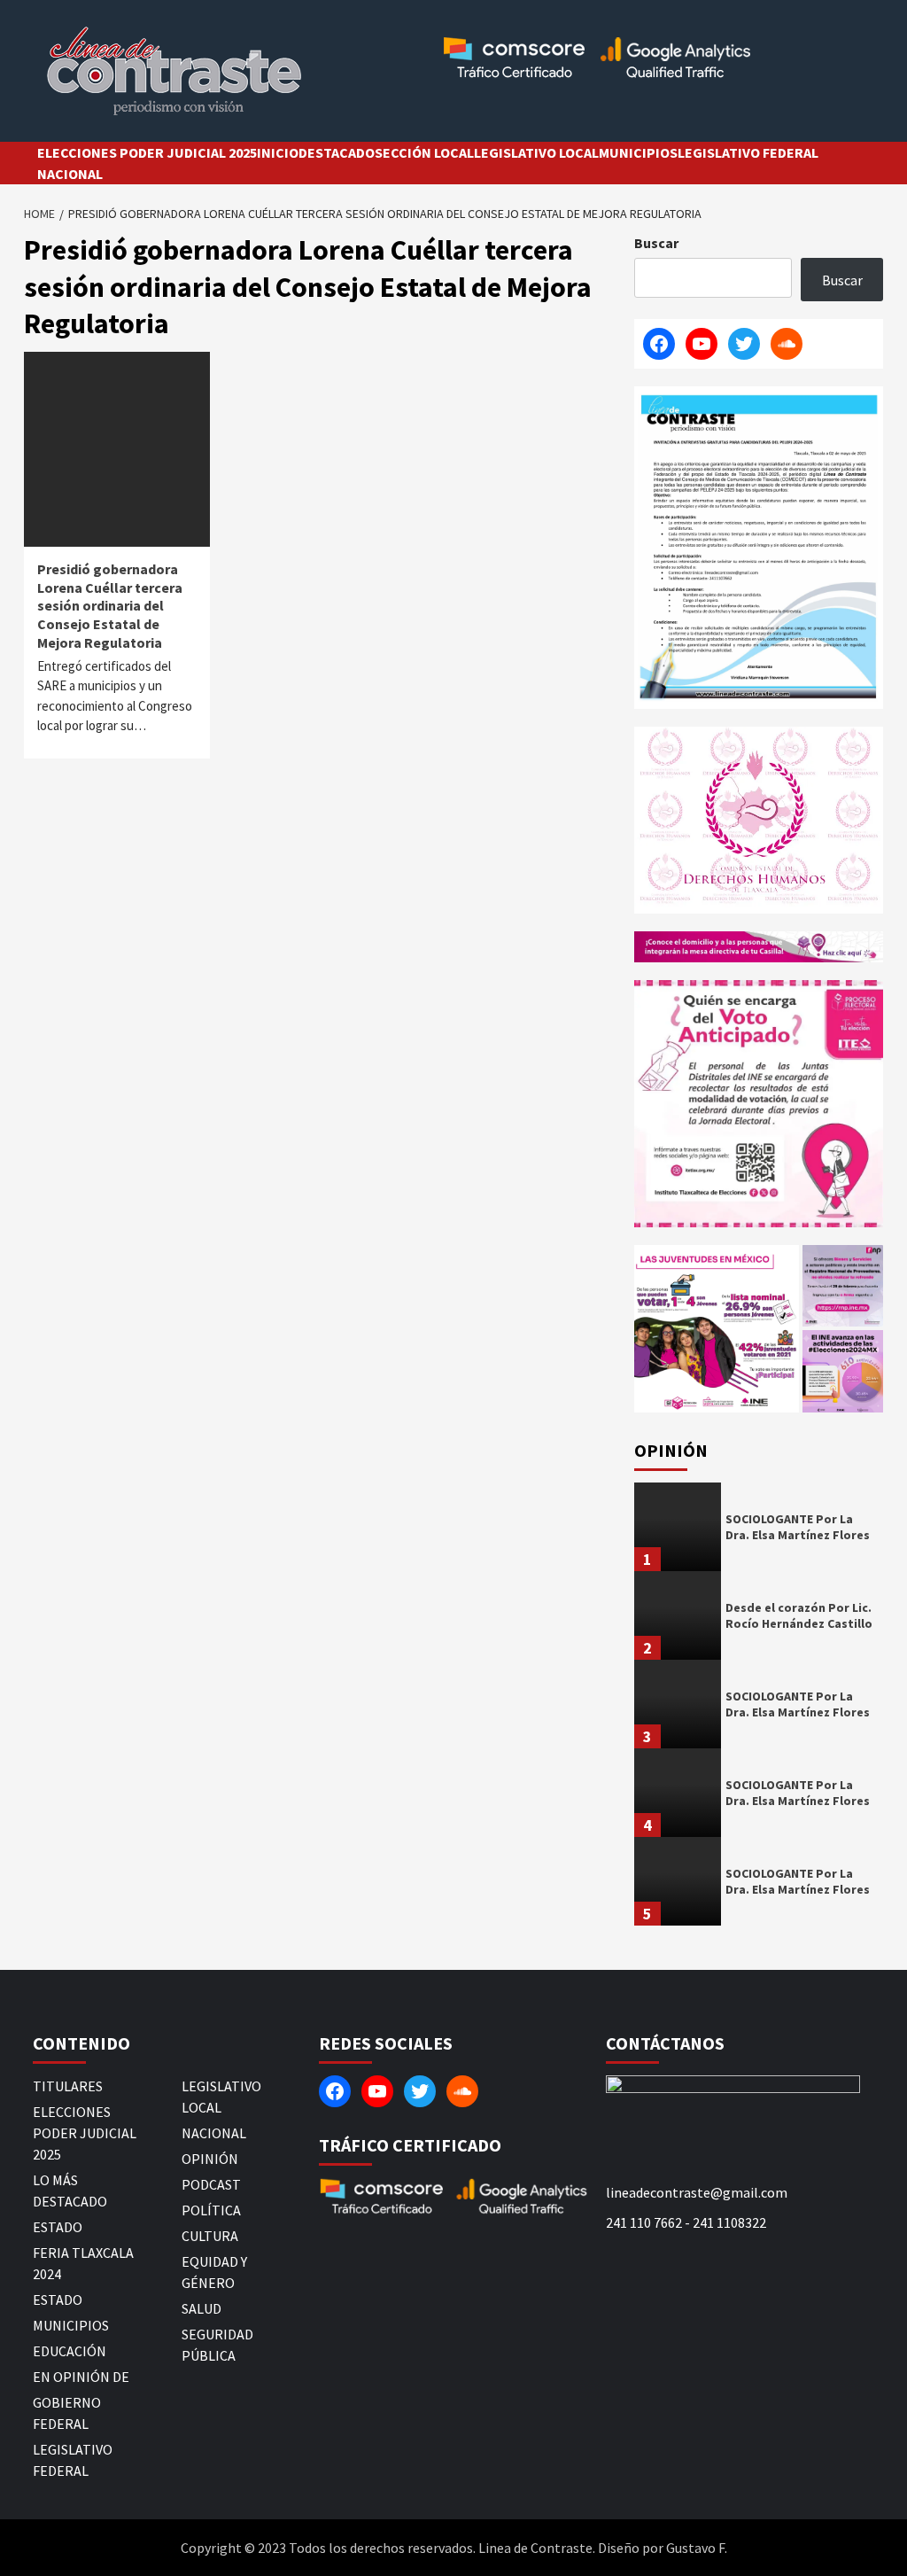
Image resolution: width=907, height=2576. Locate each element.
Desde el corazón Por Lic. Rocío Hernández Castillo (799, 1615)
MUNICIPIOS (638, 152)
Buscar (656, 243)
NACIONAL (70, 174)
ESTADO (58, 2227)
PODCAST (211, 2184)
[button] (717, 1329)
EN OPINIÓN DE (81, 2377)
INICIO (278, 152)
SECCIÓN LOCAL (424, 152)
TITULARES (68, 2086)
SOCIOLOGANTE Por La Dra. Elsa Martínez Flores (798, 1527)
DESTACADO (337, 152)
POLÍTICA (211, 2210)
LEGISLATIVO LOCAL (536, 152)
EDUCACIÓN (70, 2351)
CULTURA (210, 2236)
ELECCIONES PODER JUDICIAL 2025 (147, 152)
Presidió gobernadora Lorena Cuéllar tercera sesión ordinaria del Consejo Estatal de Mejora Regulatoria (110, 606)
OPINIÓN (210, 2159)
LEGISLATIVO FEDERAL (748, 152)
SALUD (202, 2308)
